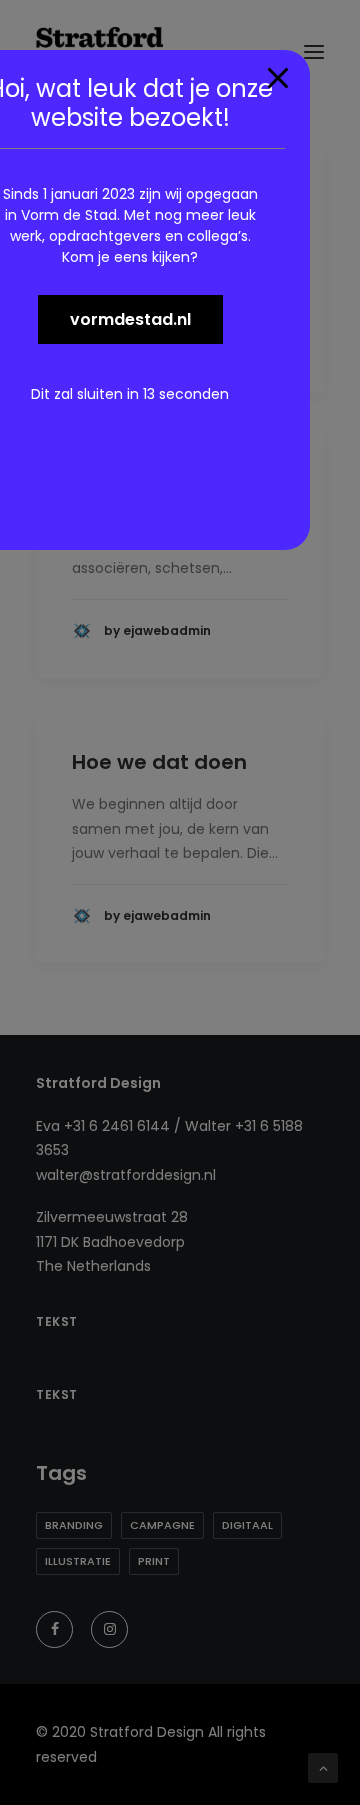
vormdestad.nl (130, 319)
